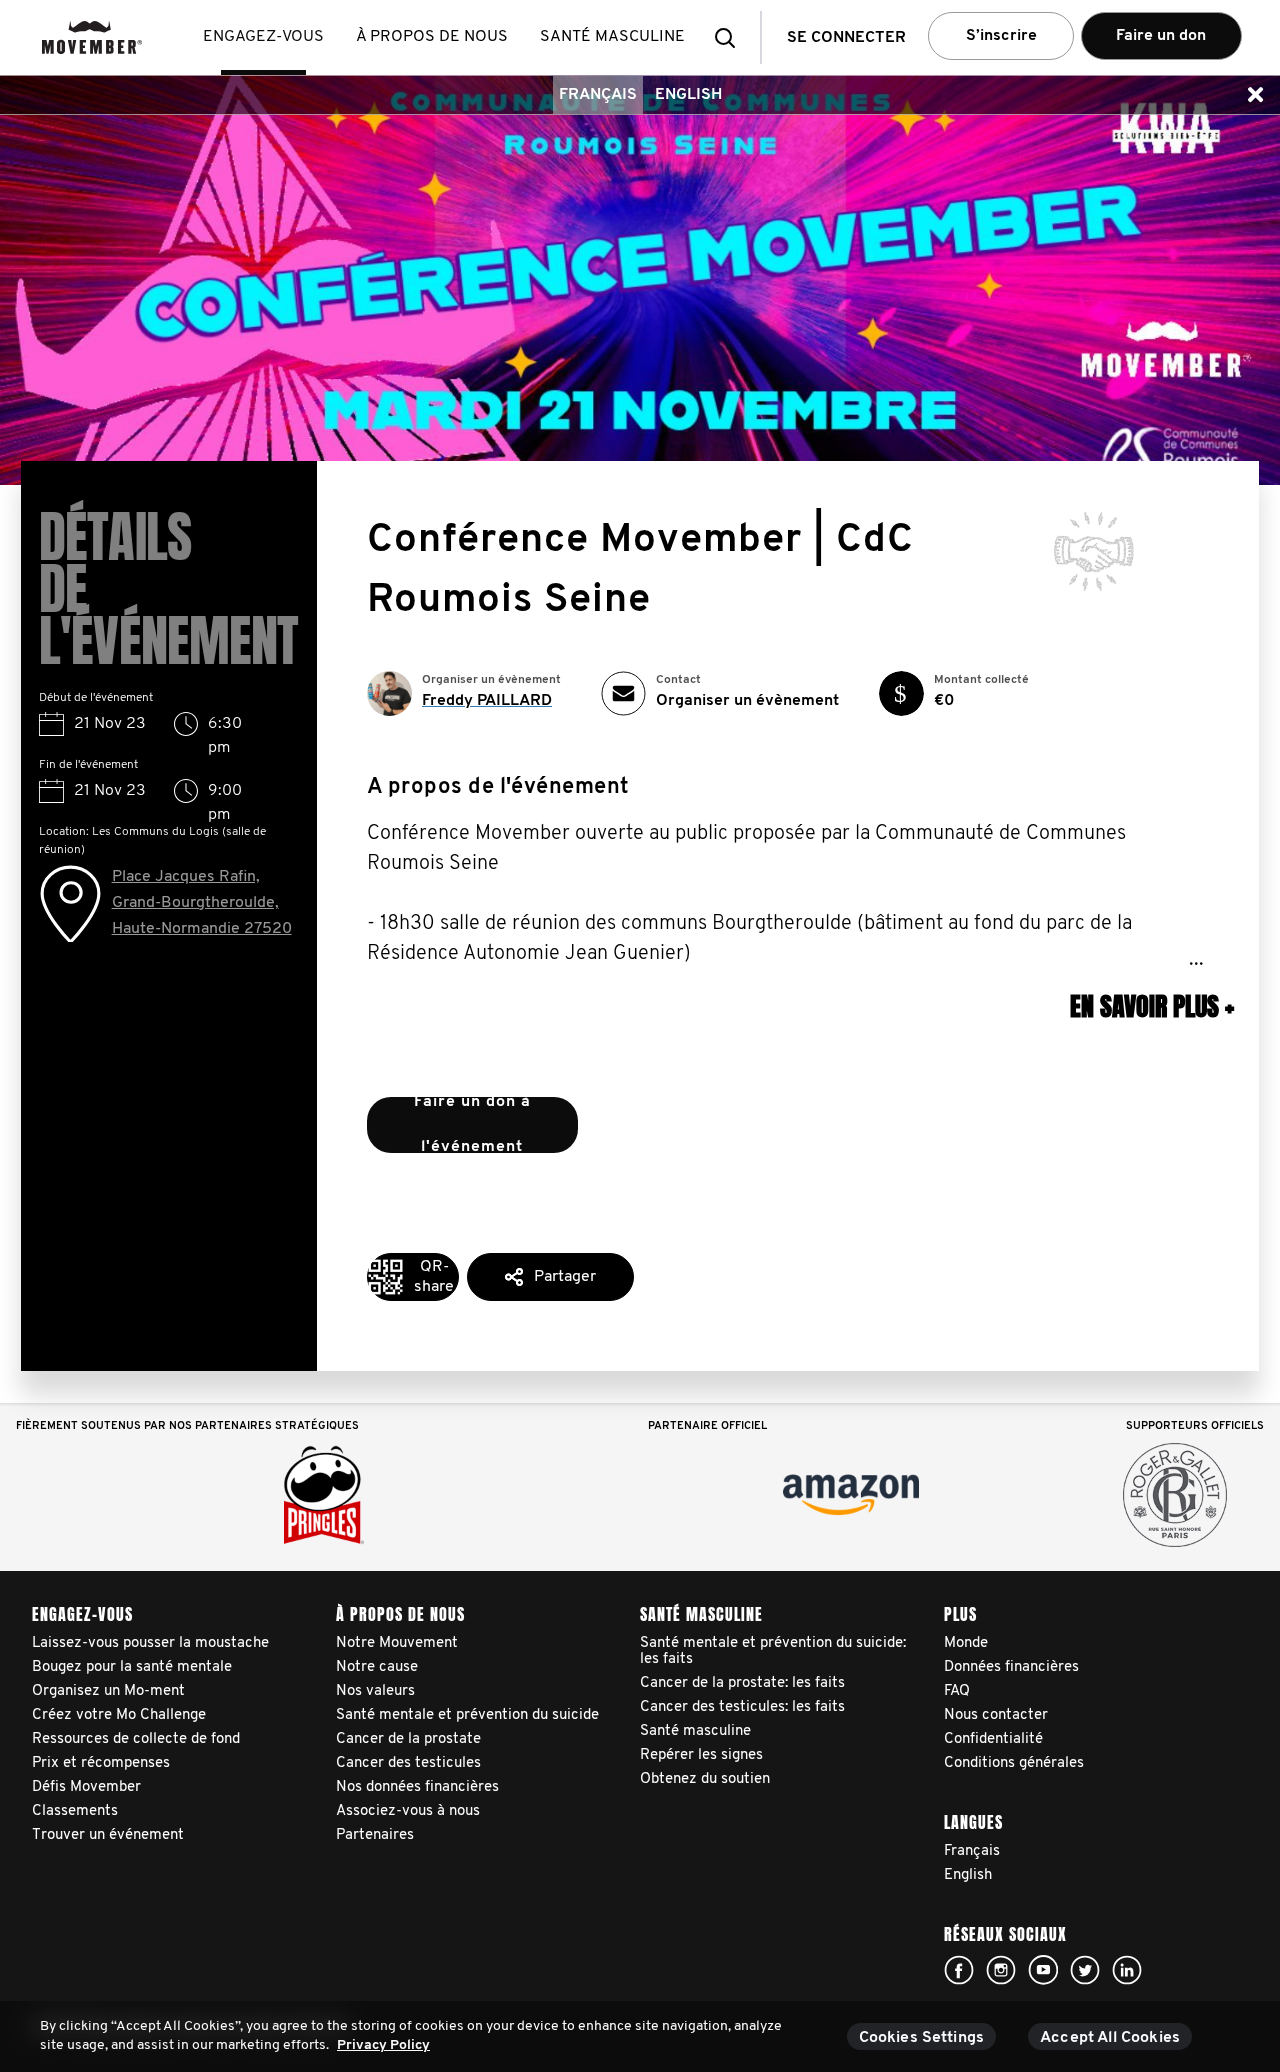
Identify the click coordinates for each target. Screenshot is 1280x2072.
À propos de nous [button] (432, 37)
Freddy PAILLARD (487, 701)
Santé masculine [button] (612, 37)
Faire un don (1161, 36)
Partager (565, 1277)
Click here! (959, 1970)
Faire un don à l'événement (472, 1124)
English (688, 95)
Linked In (1127, 1970)
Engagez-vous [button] (263, 37)
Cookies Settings (922, 2038)
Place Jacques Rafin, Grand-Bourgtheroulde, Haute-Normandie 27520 (202, 903)
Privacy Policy (383, 2045)
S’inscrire (1001, 36)
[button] (731, 37)
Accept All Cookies (1110, 2038)
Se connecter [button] (846, 38)
